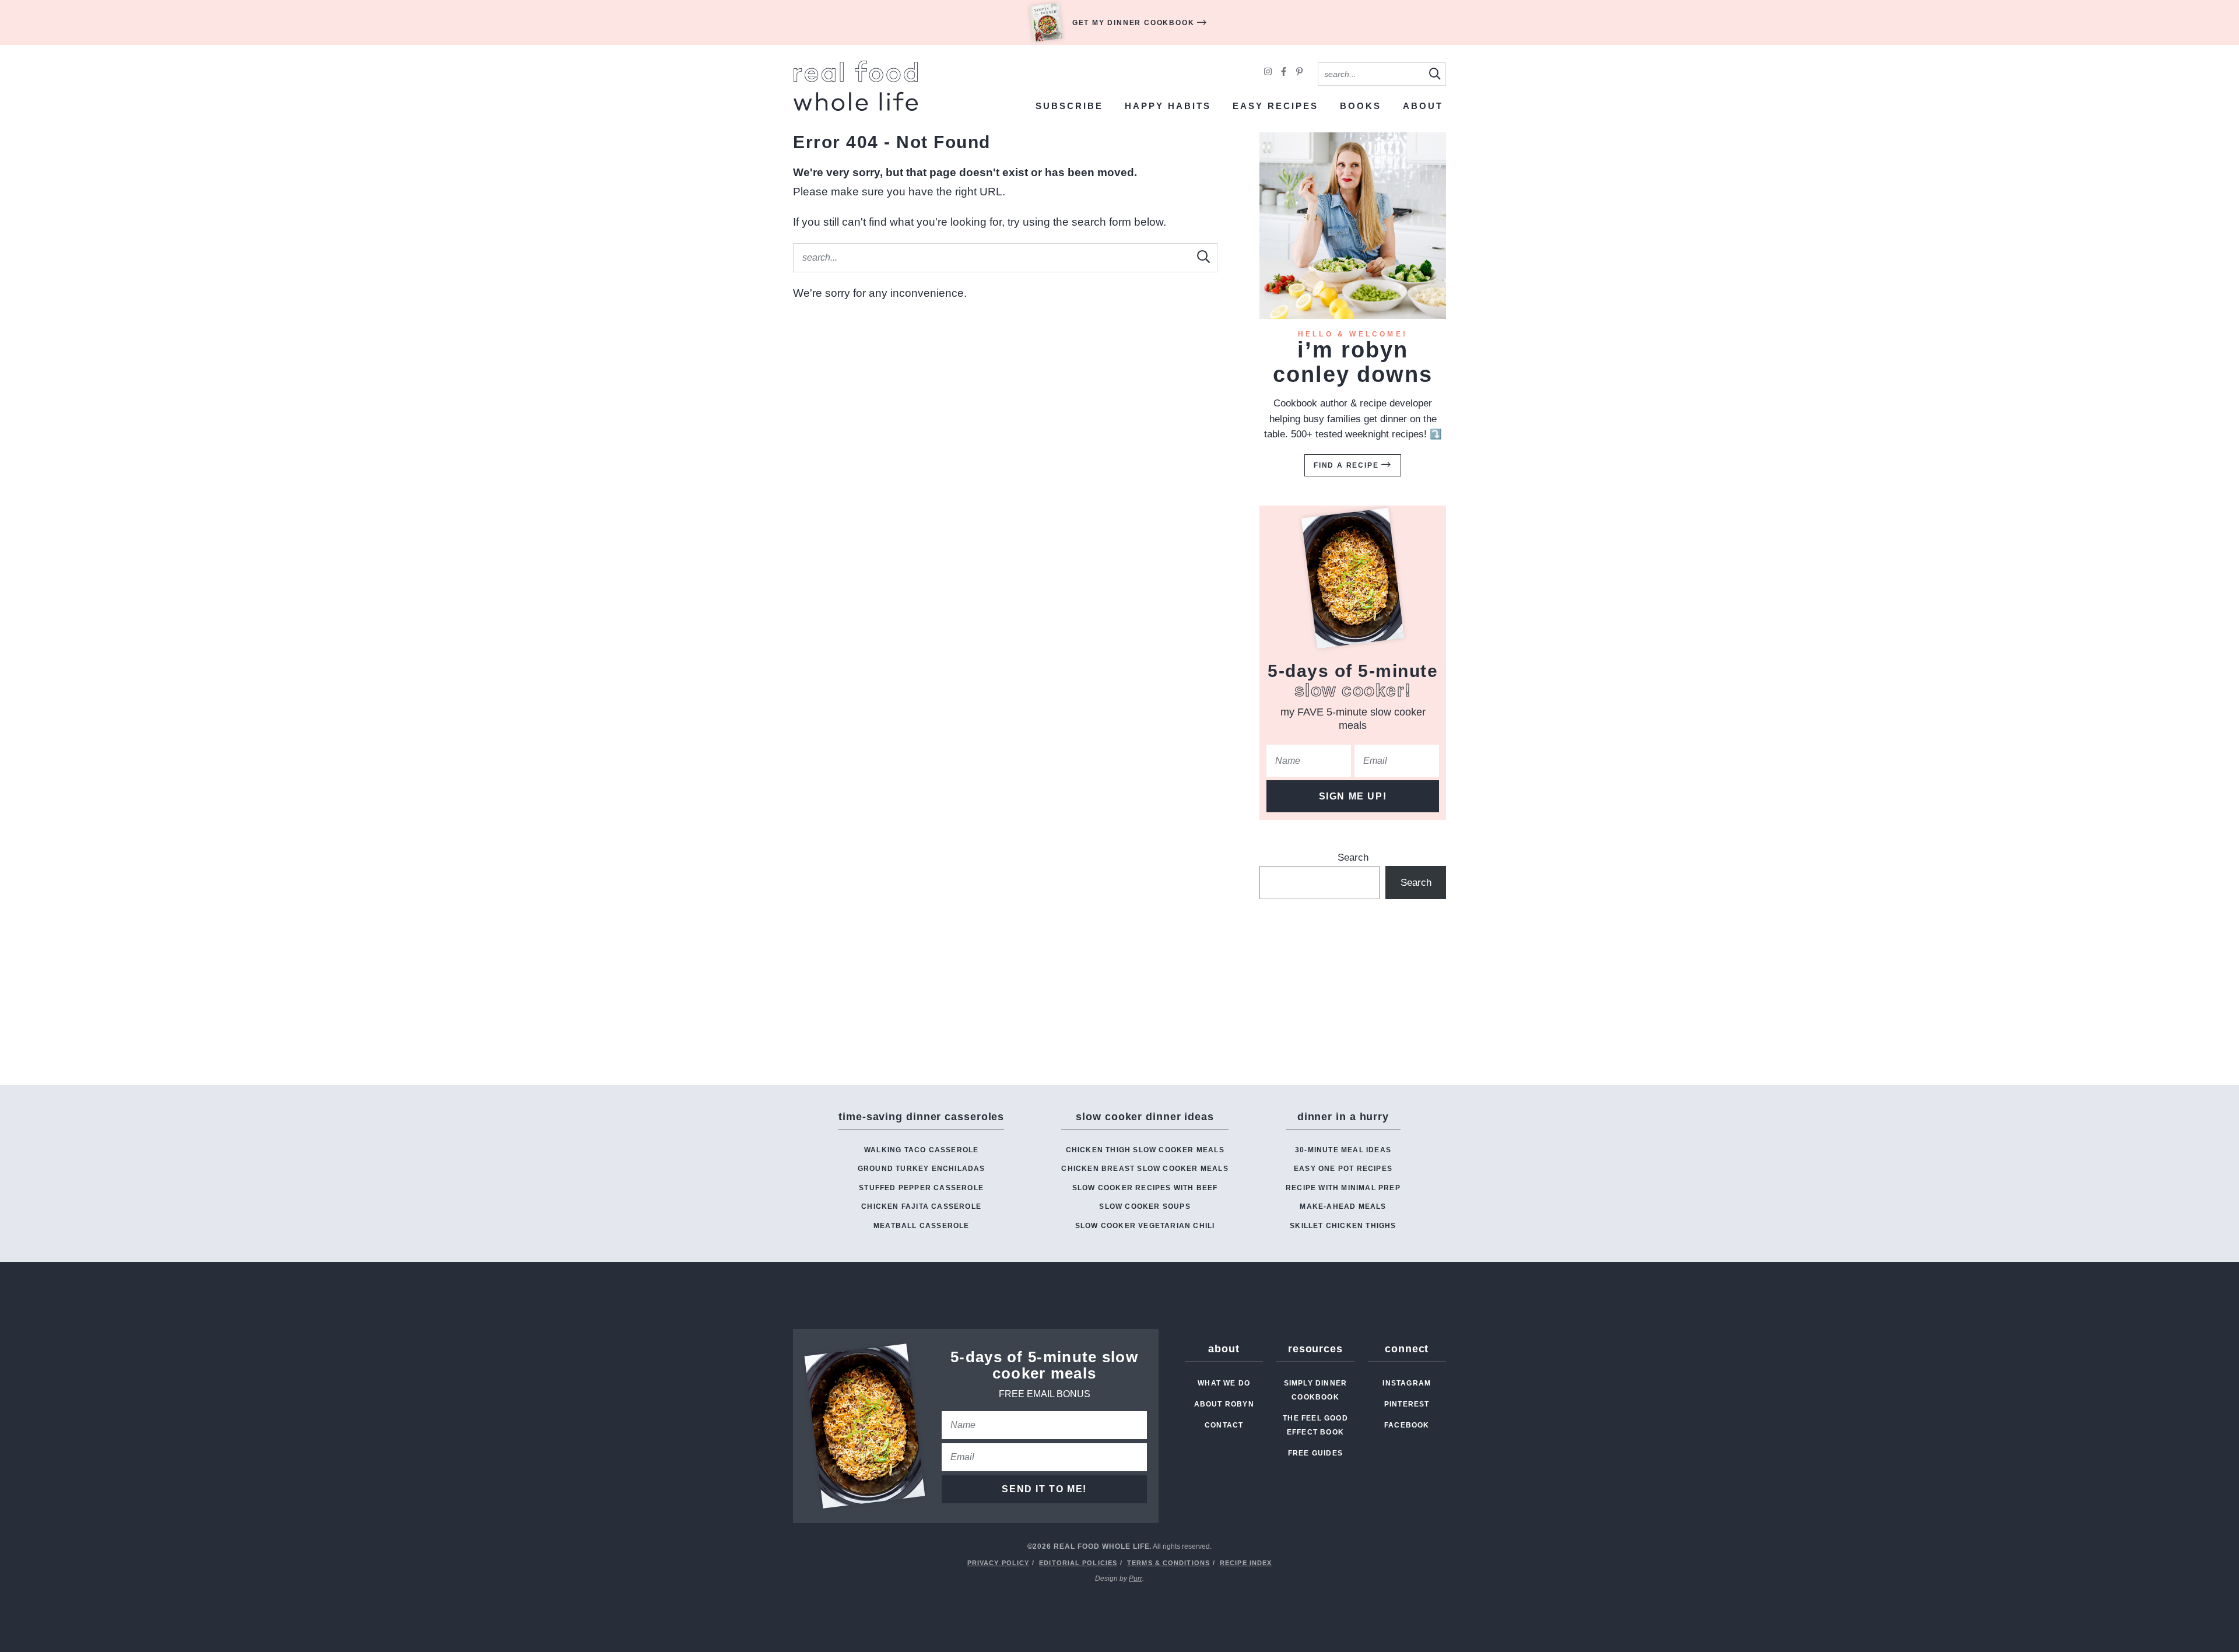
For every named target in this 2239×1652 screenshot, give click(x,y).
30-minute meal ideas (1343, 1150)
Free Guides (1315, 1453)
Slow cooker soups (1145, 1206)
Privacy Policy (998, 1563)
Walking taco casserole (921, 1150)
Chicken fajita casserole (921, 1206)
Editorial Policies (1078, 1563)
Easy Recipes (1275, 106)
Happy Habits (1168, 106)
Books (1361, 106)
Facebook (1407, 1425)
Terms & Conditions (1168, 1563)
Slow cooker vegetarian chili (1145, 1226)
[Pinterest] (1299, 73)
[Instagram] (1269, 73)
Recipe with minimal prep (1343, 1188)
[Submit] (1434, 73)
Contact (1224, 1425)
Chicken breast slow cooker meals (1145, 1169)
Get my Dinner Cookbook (1135, 23)
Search (1353, 857)
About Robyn (1224, 1404)
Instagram (1407, 1383)
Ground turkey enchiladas (922, 1169)
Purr (1136, 1579)
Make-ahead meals (1343, 1206)
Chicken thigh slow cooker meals (1145, 1150)
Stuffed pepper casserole (921, 1188)
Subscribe (1069, 106)
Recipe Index (1246, 1563)
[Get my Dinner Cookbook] (1046, 22)
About (1423, 106)
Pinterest (1407, 1404)
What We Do (1224, 1383)
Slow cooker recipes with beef (1145, 1188)
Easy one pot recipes (1343, 1169)
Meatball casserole (922, 1226)
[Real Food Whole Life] (856, 86)
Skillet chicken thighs (1343, 1226)
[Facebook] (1285, 73)
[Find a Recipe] (1353, 226)
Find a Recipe (1347, 465)
